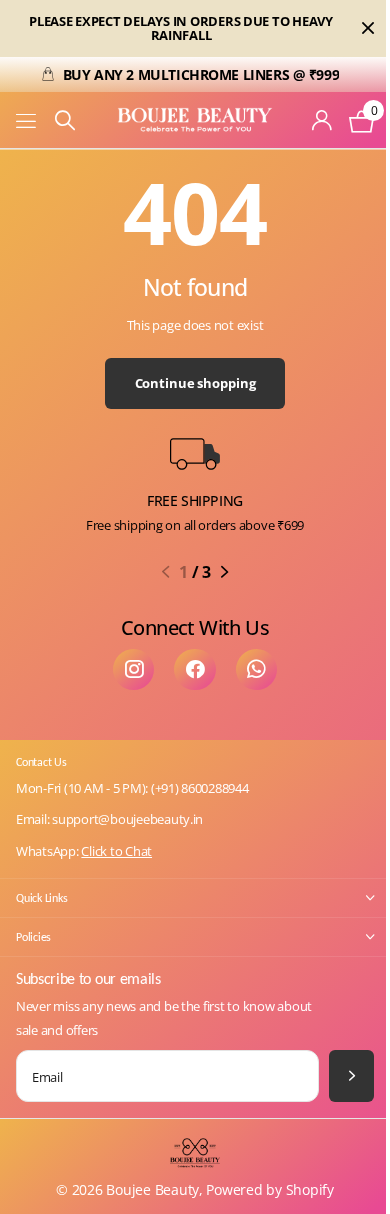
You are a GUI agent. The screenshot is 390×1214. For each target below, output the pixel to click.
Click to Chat (116, 851)
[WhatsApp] (256, 669)
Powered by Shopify (269, 1189)
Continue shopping (195, 383)
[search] (65, 120)
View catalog (27, 120)
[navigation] (165, 572)
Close (368, 28)
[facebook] (194, 669)
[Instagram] (133, 669)
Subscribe (351, 1075)
